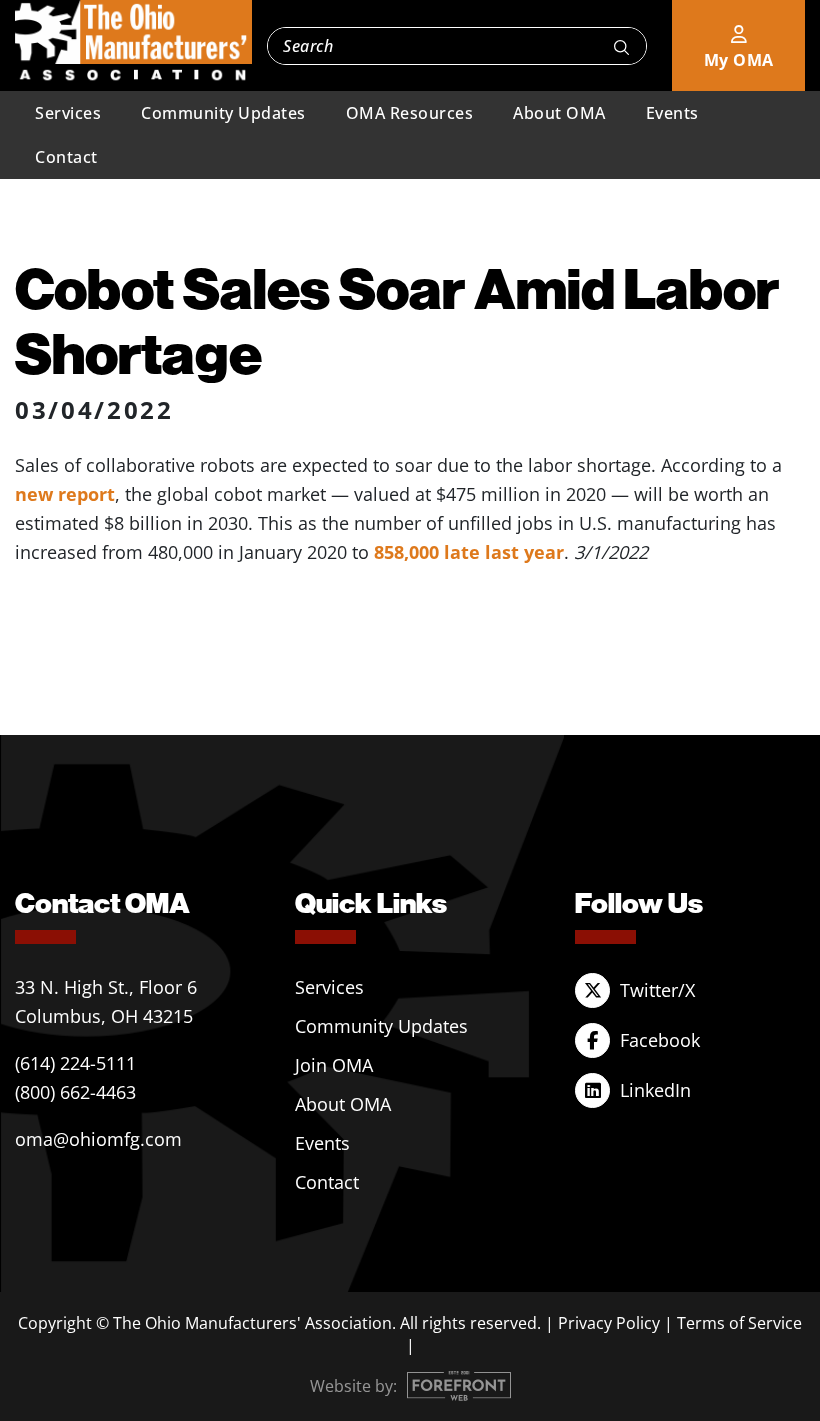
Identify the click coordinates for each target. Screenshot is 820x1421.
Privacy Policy (609, 1323)
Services (68, 113)
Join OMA (334, 1065)
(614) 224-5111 (75, 1063)
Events (672, 113)
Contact (66, 157)
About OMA (559, 113)
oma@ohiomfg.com (98, 1139)
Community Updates (223, 113)
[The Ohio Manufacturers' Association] (133, 41)
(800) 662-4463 (75, 1092)
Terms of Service (739, 1323)
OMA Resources (410, 113)
